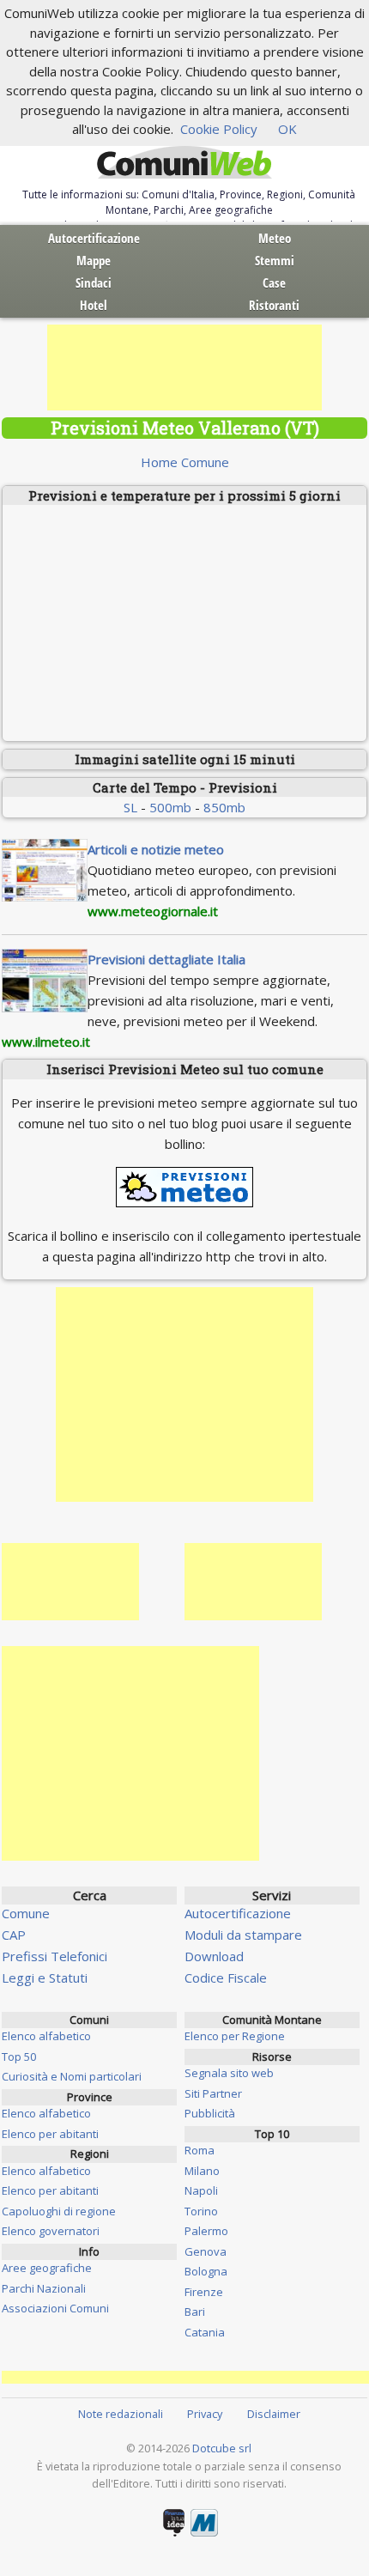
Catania (205, 2332)
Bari (195, 2312)
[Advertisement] (184, 368)
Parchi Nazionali (44, 2288)
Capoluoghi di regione (59, 2211)
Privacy (205, 2414)
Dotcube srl (222, 2448)
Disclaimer (274, 2414)
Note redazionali (121, 2414)
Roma (200, 2150)
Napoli (201, 2190)
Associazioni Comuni (55, 2308)
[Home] (184, 163)
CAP (14, 1935)
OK (287, 129)
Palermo (206, 2231)
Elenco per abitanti (50, 2134)
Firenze (204, 2292)
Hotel (94, 305)
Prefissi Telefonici (54, 1956)
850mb (224, 807)
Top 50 (19, 2057)
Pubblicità (210, 2113)
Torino (201, 2211)
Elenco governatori (51, 2231)
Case (274, 283)
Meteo (275, 238)
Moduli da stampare (243, 1935)
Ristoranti (274, 305)
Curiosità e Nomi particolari (72, 2076)
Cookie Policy (219, 129)
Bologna (206, 2271)
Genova (206, 2251)
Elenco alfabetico (46, 2036)
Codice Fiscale (226, 1978)
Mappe (94, 260)
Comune (26, 1913)
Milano (202, 2171)
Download (214, 1956)
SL (130, 807)
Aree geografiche (47, 2268)
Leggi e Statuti (45, 1978)
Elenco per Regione (235, 2036)
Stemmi (275, 260)
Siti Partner (213, 2093)
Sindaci (94, 283)
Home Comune (185, 462)
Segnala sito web (229, 2073)
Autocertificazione (94, 238)
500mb (170, 807)
